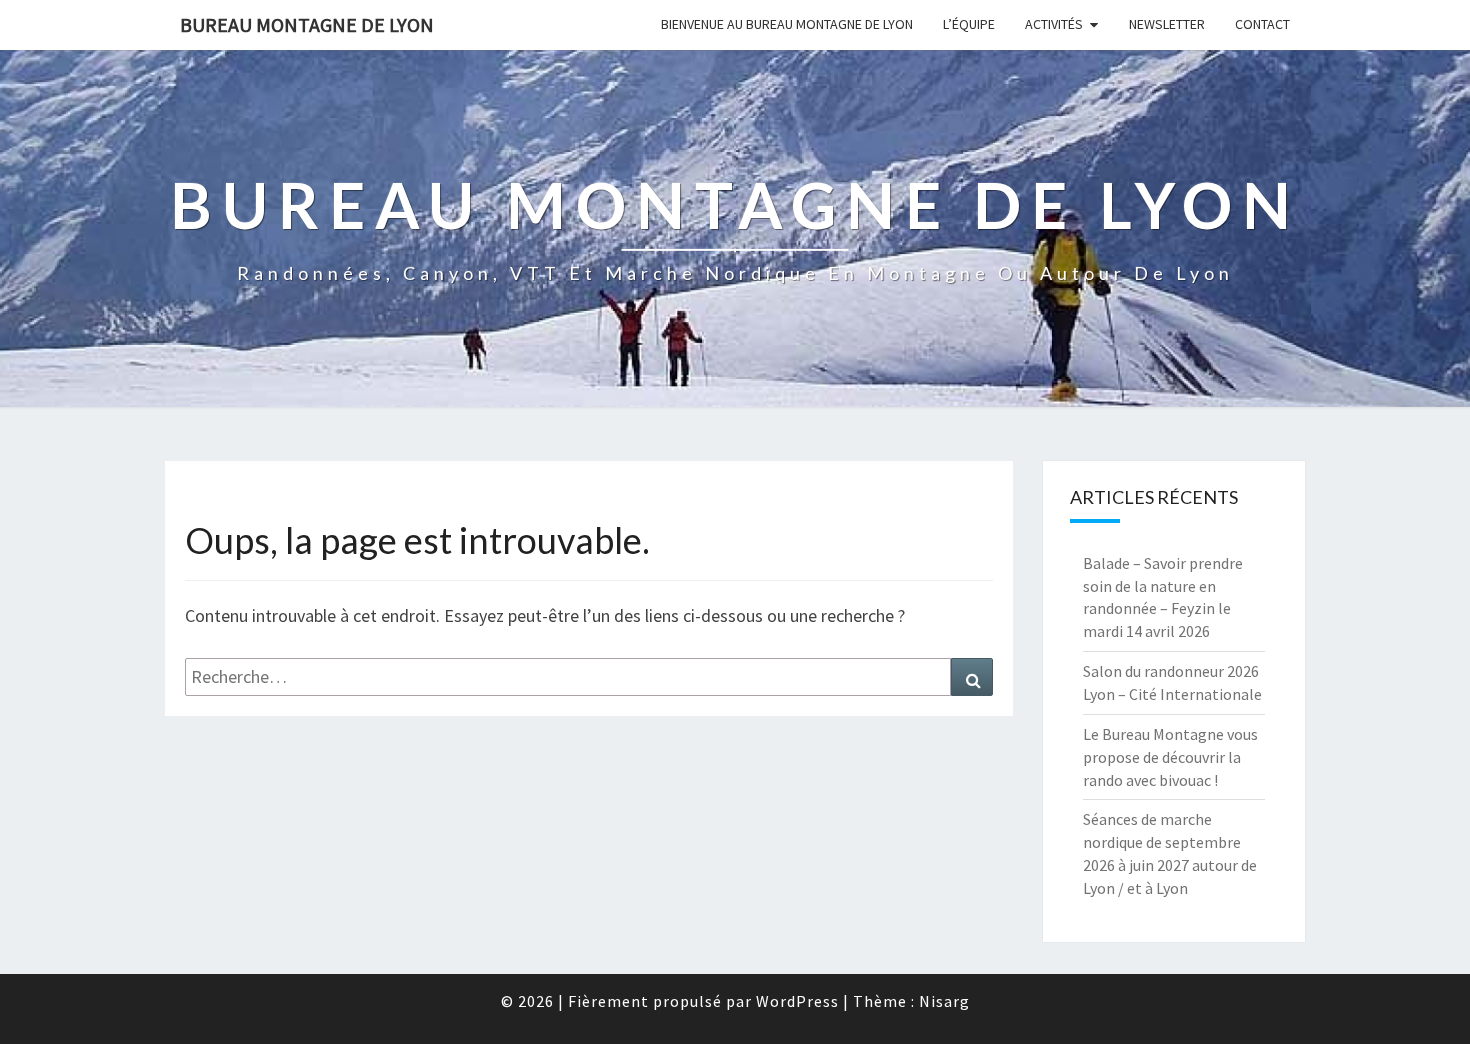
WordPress (797, 1001)
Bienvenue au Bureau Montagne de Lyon (787, 24)
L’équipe (969, 24)
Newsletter (1167, 24)
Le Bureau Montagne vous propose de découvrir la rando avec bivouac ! (1170, 757)
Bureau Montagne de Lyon (307, 24)
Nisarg (944, 1001)
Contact (1262, 24)
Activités (1054, 24)
